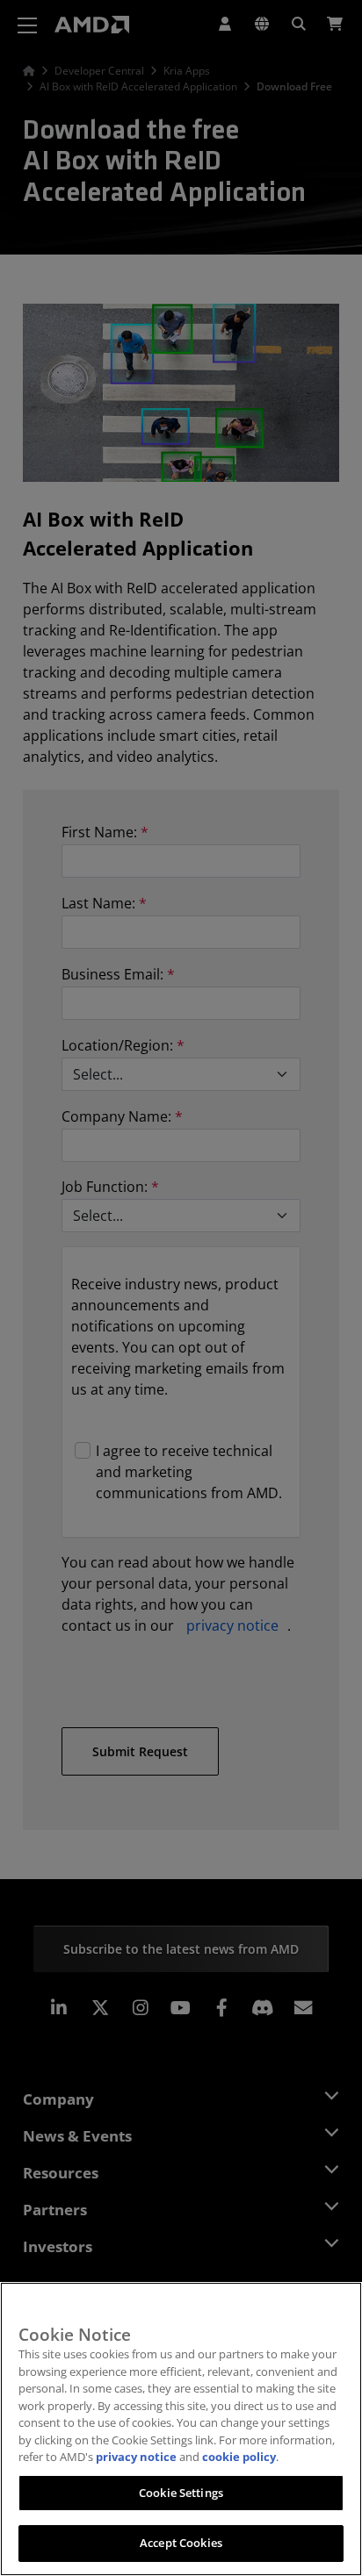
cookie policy (239, 2457)
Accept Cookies (181, 2543)
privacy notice (136, 2457)
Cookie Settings (181, 2493)
